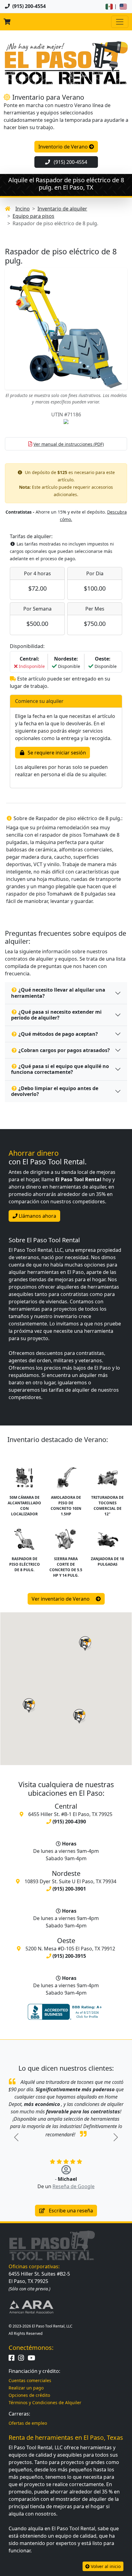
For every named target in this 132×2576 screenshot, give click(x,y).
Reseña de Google (74, 2186)
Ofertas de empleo (28, 2423)
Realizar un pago (26, 2388)
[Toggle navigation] (120, 22)
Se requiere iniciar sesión (56, 753)
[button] (29, 1706)
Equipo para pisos (33, 216)
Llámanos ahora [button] (37, 1216)
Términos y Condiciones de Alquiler (45, 2402)
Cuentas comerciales (30, 2380)
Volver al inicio (105, 2566)
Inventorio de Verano (64, 147)
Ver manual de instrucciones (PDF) (69, 444)
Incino (23, 209)
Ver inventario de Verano (61, 1599)
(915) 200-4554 (70, 162)
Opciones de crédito (29, 2395)
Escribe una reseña (70, 2211)
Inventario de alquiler (62, 209)
